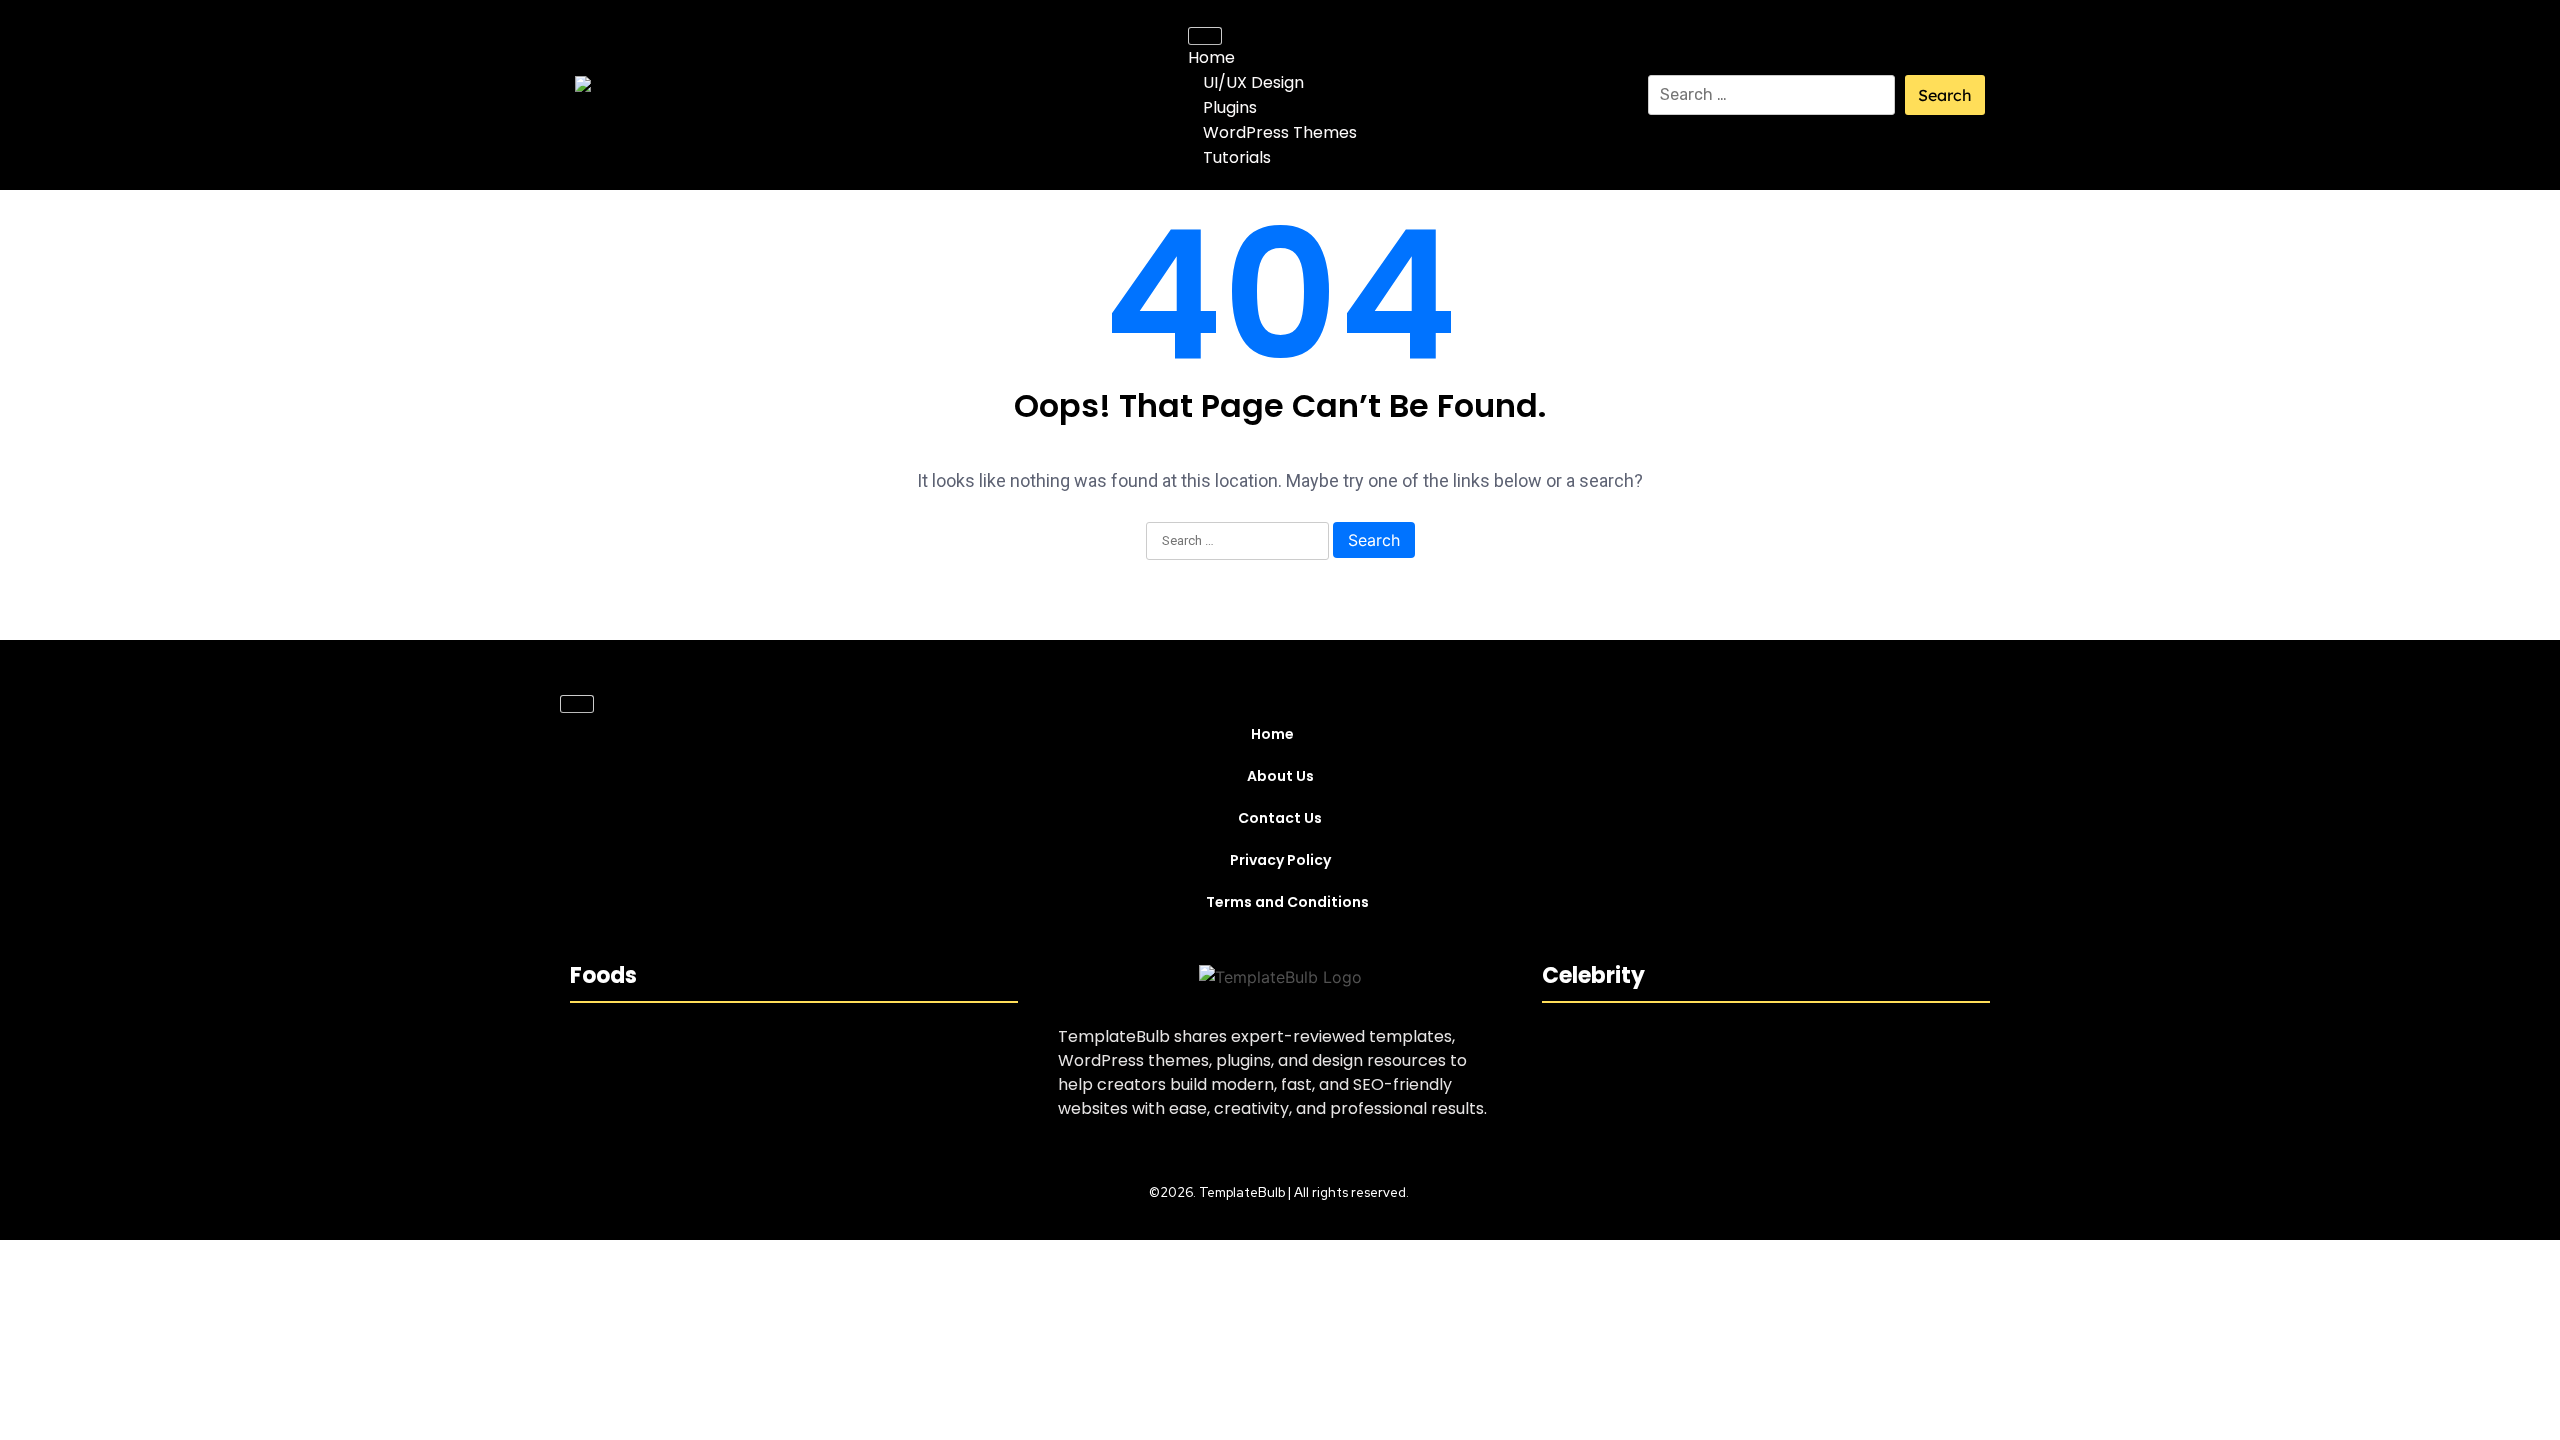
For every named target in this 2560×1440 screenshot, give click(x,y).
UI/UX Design (1253, 82)
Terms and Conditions (1287, 902)
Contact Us (1280, 818)
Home (1211, 57)
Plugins (1230, 107)
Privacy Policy (1280, 860)
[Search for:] (1772, 95)
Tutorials (1237, 157)
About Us (1280, 776)
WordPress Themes (1280, 132)
